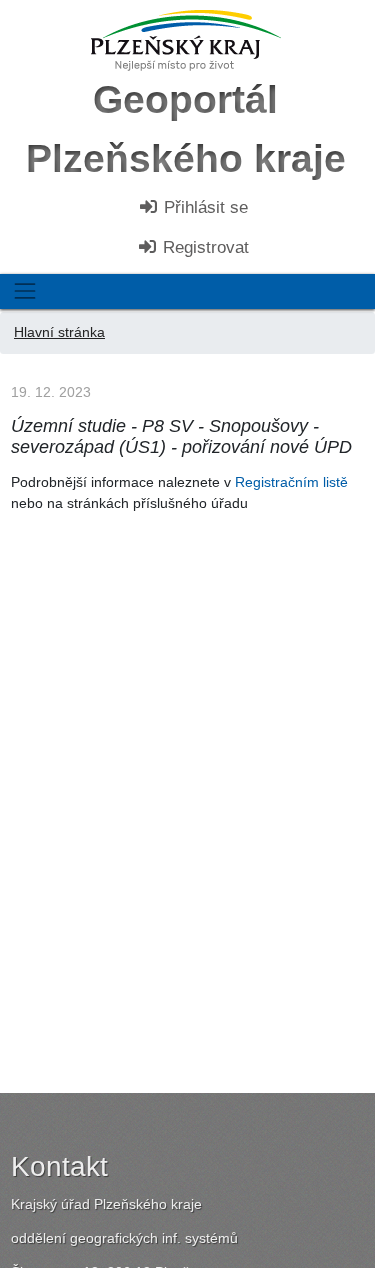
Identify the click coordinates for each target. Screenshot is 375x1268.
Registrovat (203, 247)
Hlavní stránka (59, 332)
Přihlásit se (203, 207)
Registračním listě (291, 482)
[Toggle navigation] (24, 291)
